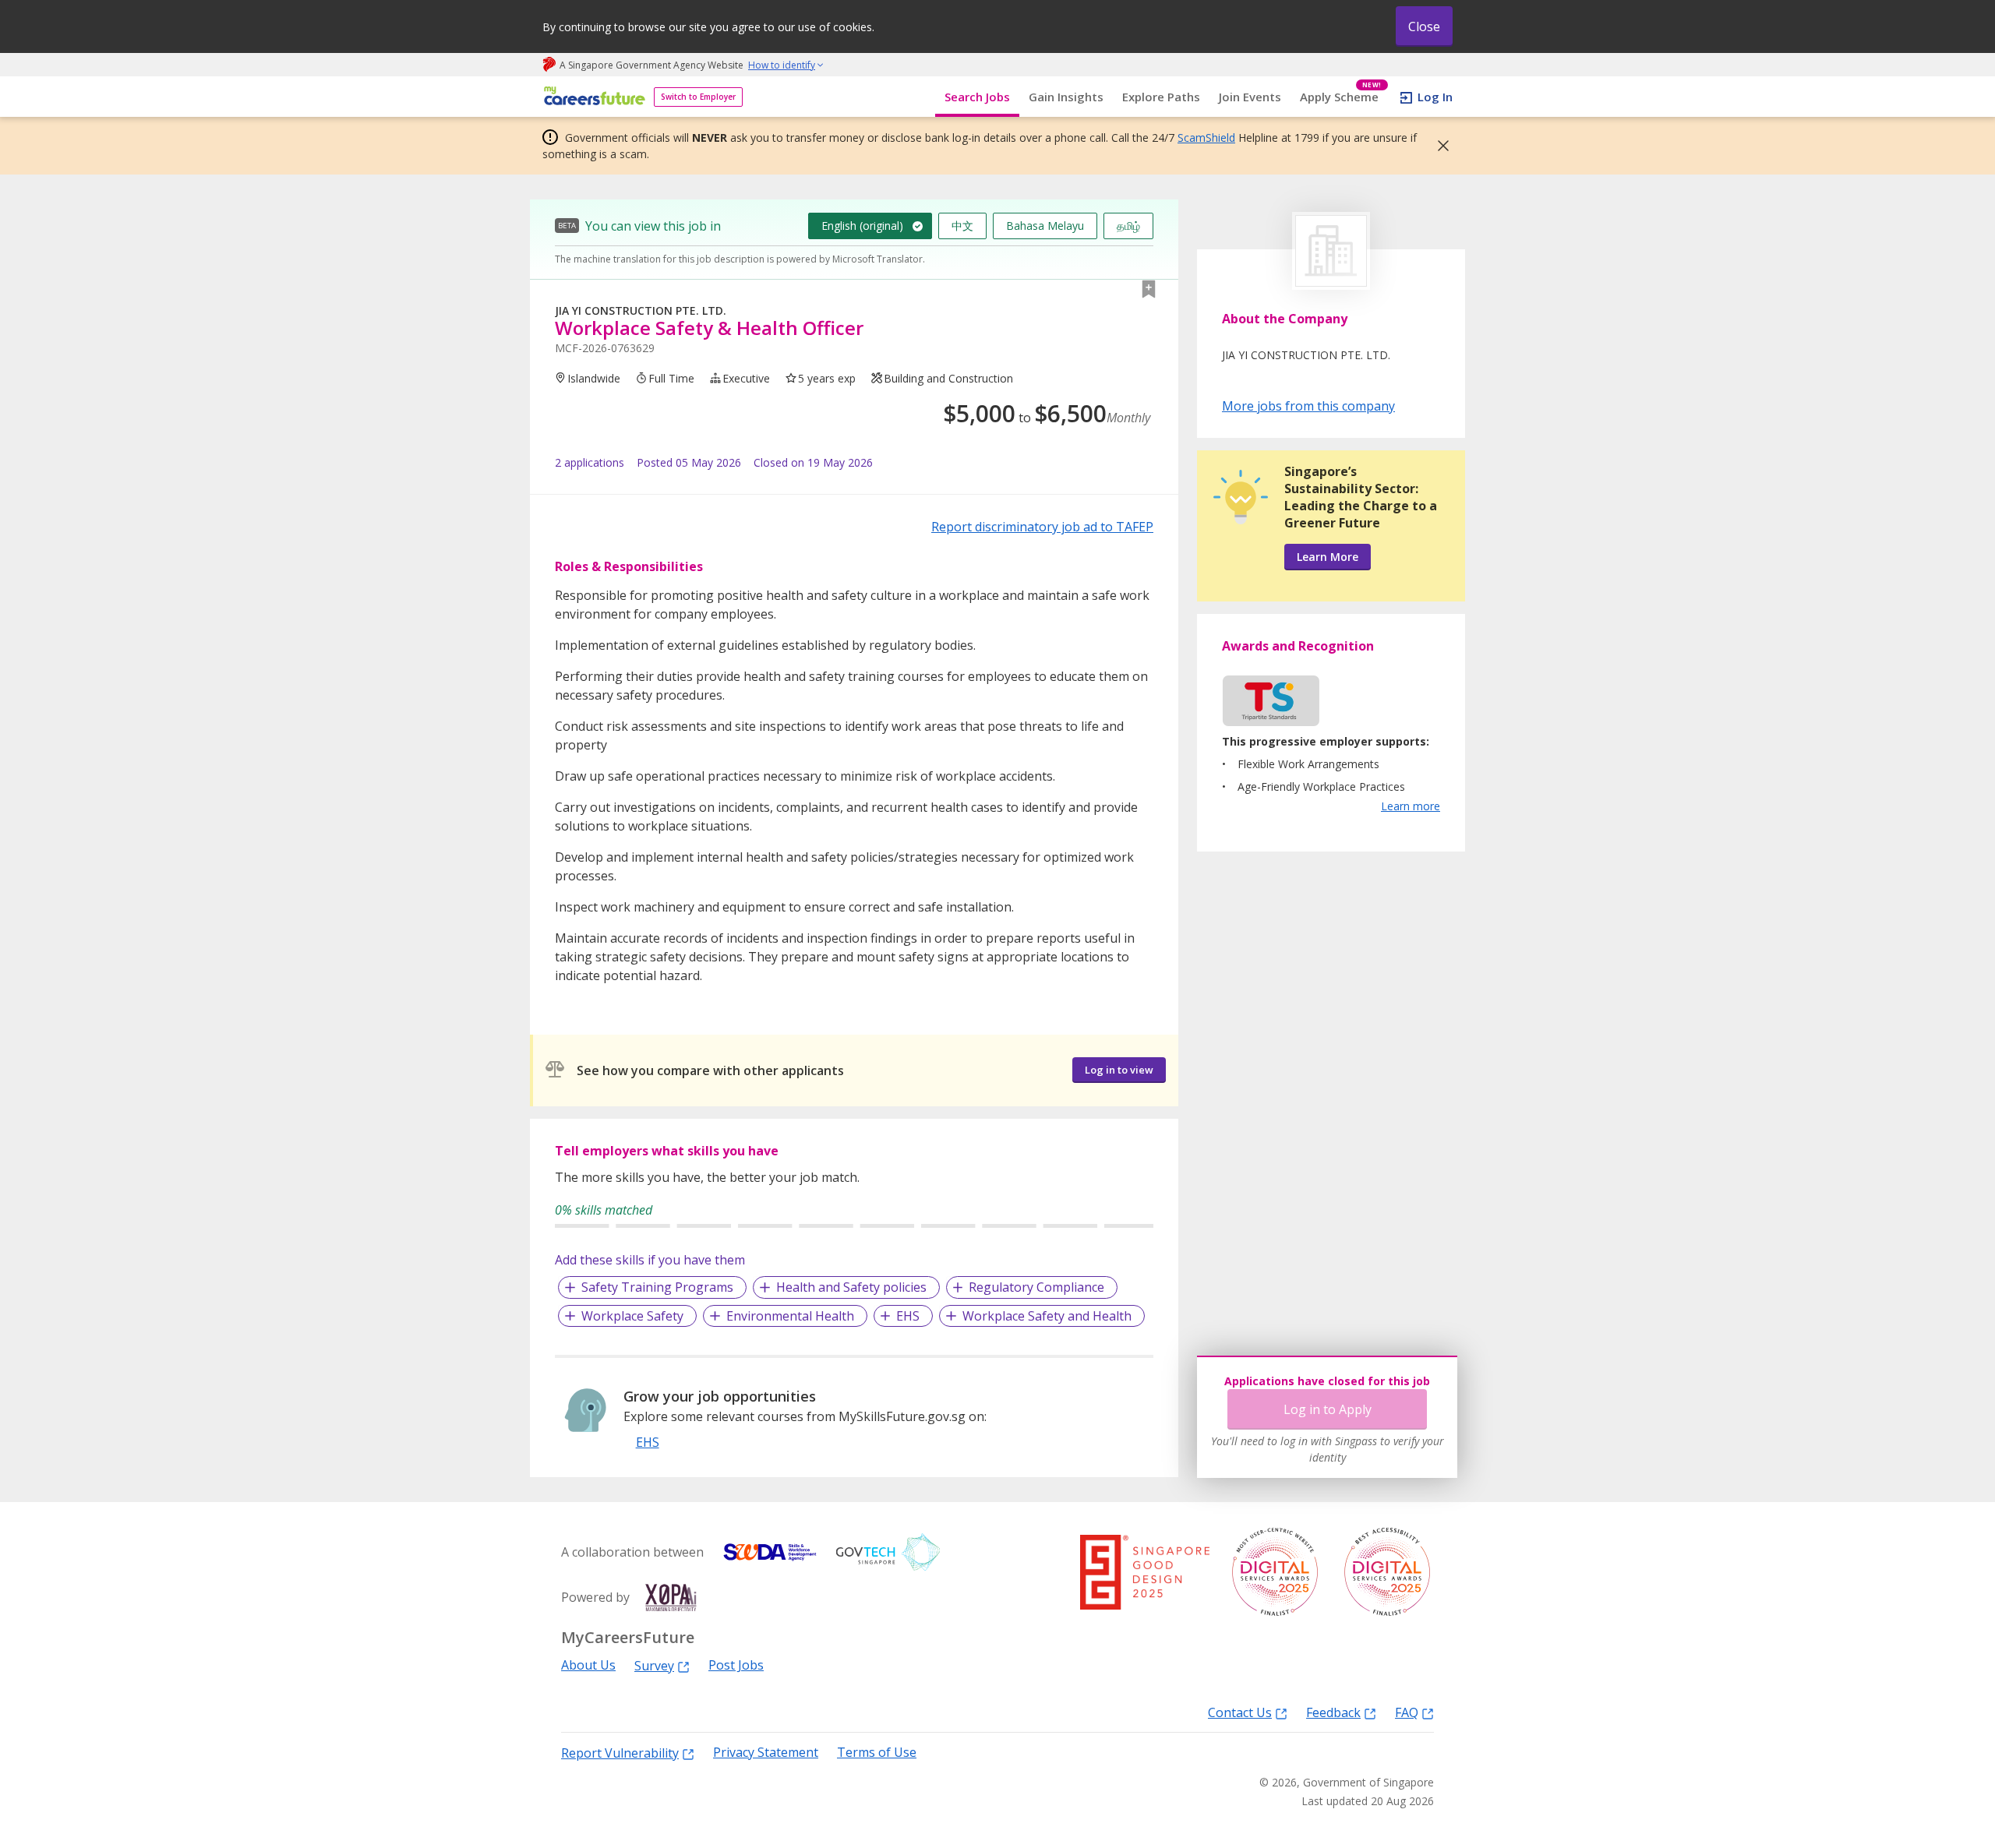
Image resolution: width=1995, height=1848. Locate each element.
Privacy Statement (766, 1753)
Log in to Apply (1328, 1409)
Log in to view (1119, 1070)
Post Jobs (736, 1665)
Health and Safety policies (851, 1287)
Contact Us (1240, 1712)
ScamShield (1206, 138)
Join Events (1250, 97)
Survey (654, 1665)
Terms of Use (877, 1753)
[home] (592, 97)
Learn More (1328, 557)
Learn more (1411, 806)
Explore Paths (1161, 97)
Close (1424, 26)
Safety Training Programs (657, 1287)
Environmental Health (790, 1316)
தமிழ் (1128, 226)
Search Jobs (977, 97)
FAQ (1407, 1712)
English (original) (862, 226)
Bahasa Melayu (1045, 226)
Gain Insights (1066, 97)
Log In (1435, 97)
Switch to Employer (698, 97)
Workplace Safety (632, 1316)
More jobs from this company (1308, 405)
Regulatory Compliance (1036, 1287)
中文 (962, 226)
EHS (908, 1316)
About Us (588, 1665)
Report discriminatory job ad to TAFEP (1042, 527)
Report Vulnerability (620, 1753)
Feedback (1333, 1712)
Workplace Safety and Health (1047, 1316)
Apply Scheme (1341, 97)
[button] (1439, 146)
